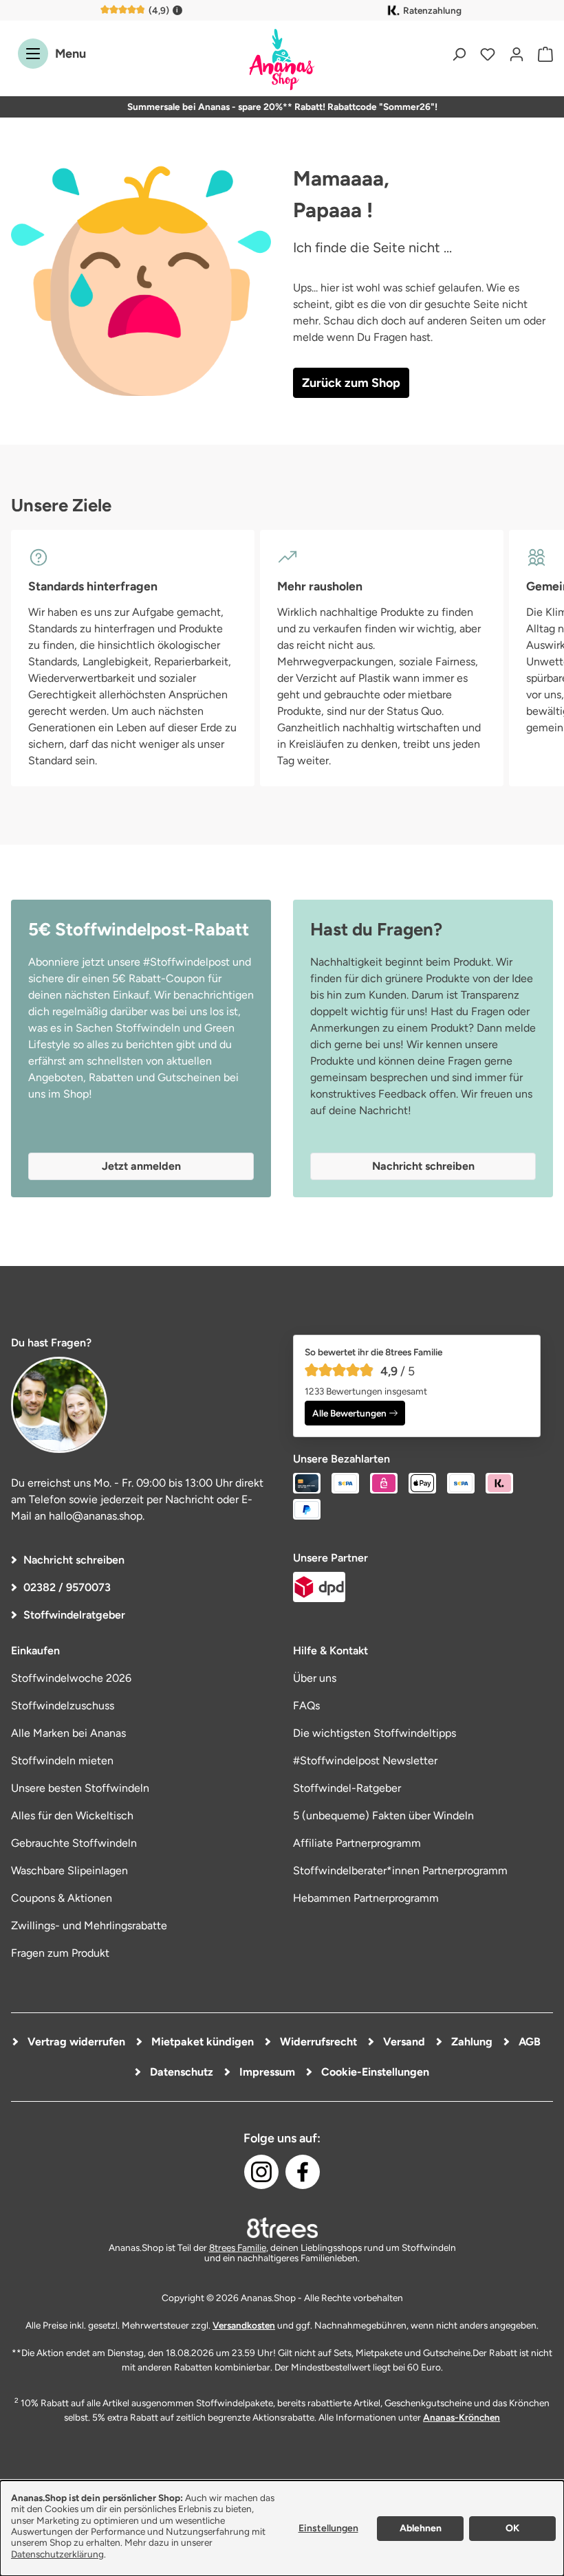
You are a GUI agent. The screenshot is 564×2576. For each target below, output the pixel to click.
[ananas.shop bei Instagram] (261, 2172)
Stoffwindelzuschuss (63, 1706)
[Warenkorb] (542, 54)
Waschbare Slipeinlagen (69, 1870)
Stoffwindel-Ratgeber (347, 1788)
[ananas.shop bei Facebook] (303, 2172)
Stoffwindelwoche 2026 (71, 1678)
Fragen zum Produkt (60, 1953)
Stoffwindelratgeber (74, 1615)
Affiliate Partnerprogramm (357, 1843)
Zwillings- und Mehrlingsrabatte (89, 1925)
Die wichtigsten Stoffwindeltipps (375, 1733)
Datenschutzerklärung (57, 2554)
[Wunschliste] (488, 54)
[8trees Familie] (282, 2228)
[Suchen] (459, 54)
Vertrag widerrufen (75, 2042)
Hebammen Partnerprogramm (366, 1898)
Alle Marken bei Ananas (68, 1733)
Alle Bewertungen (349, 1413)
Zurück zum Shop (351, 383)
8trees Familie (238, 2247)
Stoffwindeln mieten (62, 1761)
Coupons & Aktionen (62, 1898)
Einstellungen (328, 2528)
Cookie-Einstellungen (374, 2072)
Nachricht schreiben (74, 1560)
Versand (403, 2042)
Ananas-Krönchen (462, 2417)
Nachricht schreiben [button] (423, 1166)
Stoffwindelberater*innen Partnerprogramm (400, 1870)
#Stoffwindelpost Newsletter (365, 1761)
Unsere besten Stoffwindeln (80, 1788)
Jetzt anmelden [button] (141, 1166)
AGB (528, 2042)
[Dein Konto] (517, 54)
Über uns (315, 1678)
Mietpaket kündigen (201, 2042)
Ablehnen (421, 2528)
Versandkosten (244, 2325)
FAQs (306, 1706)
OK (512, 2528)
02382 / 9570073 (67, 1587)
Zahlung (470, 2042)
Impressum (266, 2072)
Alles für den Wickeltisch (72, 1816)
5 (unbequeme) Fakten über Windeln (383, 1816)
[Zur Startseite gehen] (282, 60)
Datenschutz (180, 2072)
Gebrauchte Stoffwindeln (74, 1843)
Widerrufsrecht (317, 2042)
